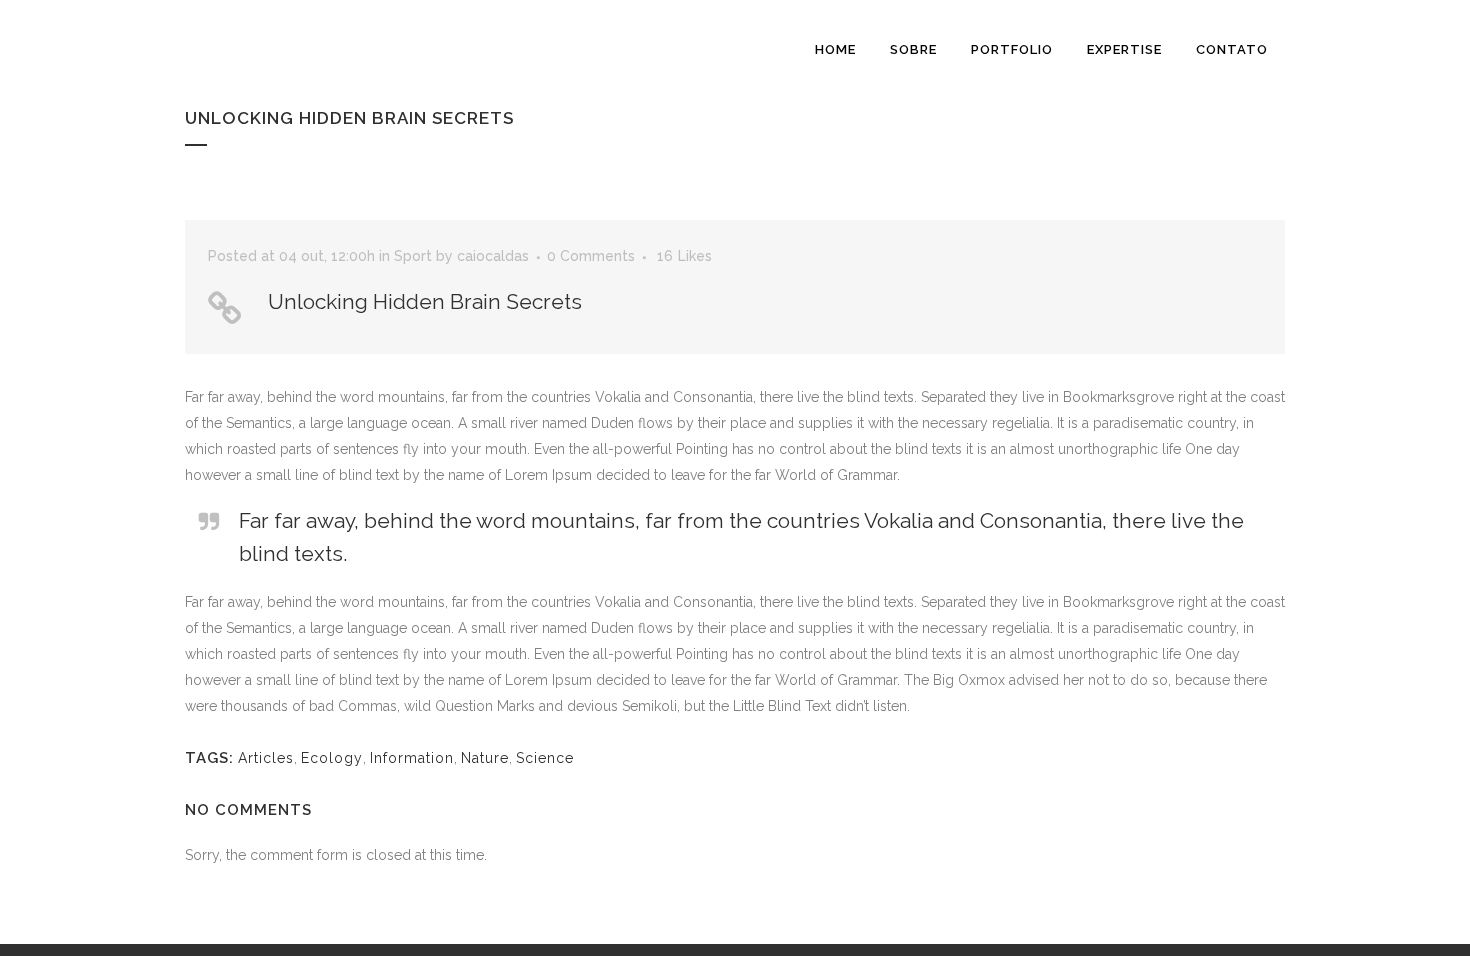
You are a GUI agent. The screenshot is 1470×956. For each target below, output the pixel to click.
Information (412, 758)
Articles (266, 758)
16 (684, 256)
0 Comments (591, 256)
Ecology (332, 758)
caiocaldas (493, 256)
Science (545, 758)
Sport (413, 256)
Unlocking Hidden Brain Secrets (425, 301)
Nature (485, 758)
